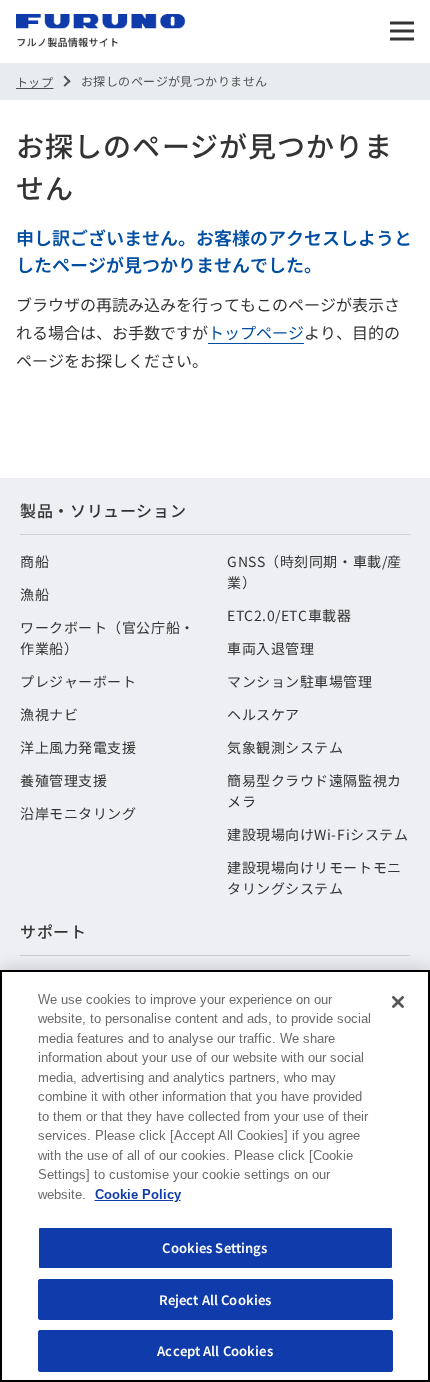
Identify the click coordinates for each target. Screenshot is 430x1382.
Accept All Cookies (214, 1350)
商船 (34, 561)
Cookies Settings (214, 1247)
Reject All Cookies (215, 1299)
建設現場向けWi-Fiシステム (317, 834)
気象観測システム (285, 747)
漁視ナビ (49, 714)
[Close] (398, 1002)
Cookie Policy (138, 1194)
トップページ (256, 332)
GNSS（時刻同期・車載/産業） (314, 571)
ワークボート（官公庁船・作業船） (107, 637)
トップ (34, 81)
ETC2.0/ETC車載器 (289, 615)
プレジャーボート (78, 681)
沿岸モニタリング (78, 813)
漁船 (34, 594)
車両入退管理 (270, 648)
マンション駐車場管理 (300, 681)
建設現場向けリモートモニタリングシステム (314, 877)
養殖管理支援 (63, 780)
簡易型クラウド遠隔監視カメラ (314, 790)
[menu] (402, 31)
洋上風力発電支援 (78, 747)
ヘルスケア (263, 714)
